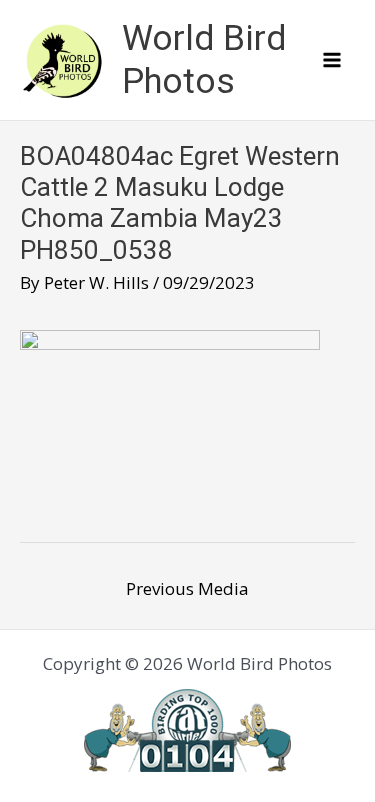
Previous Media (187, 588)
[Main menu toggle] (333, 60)
